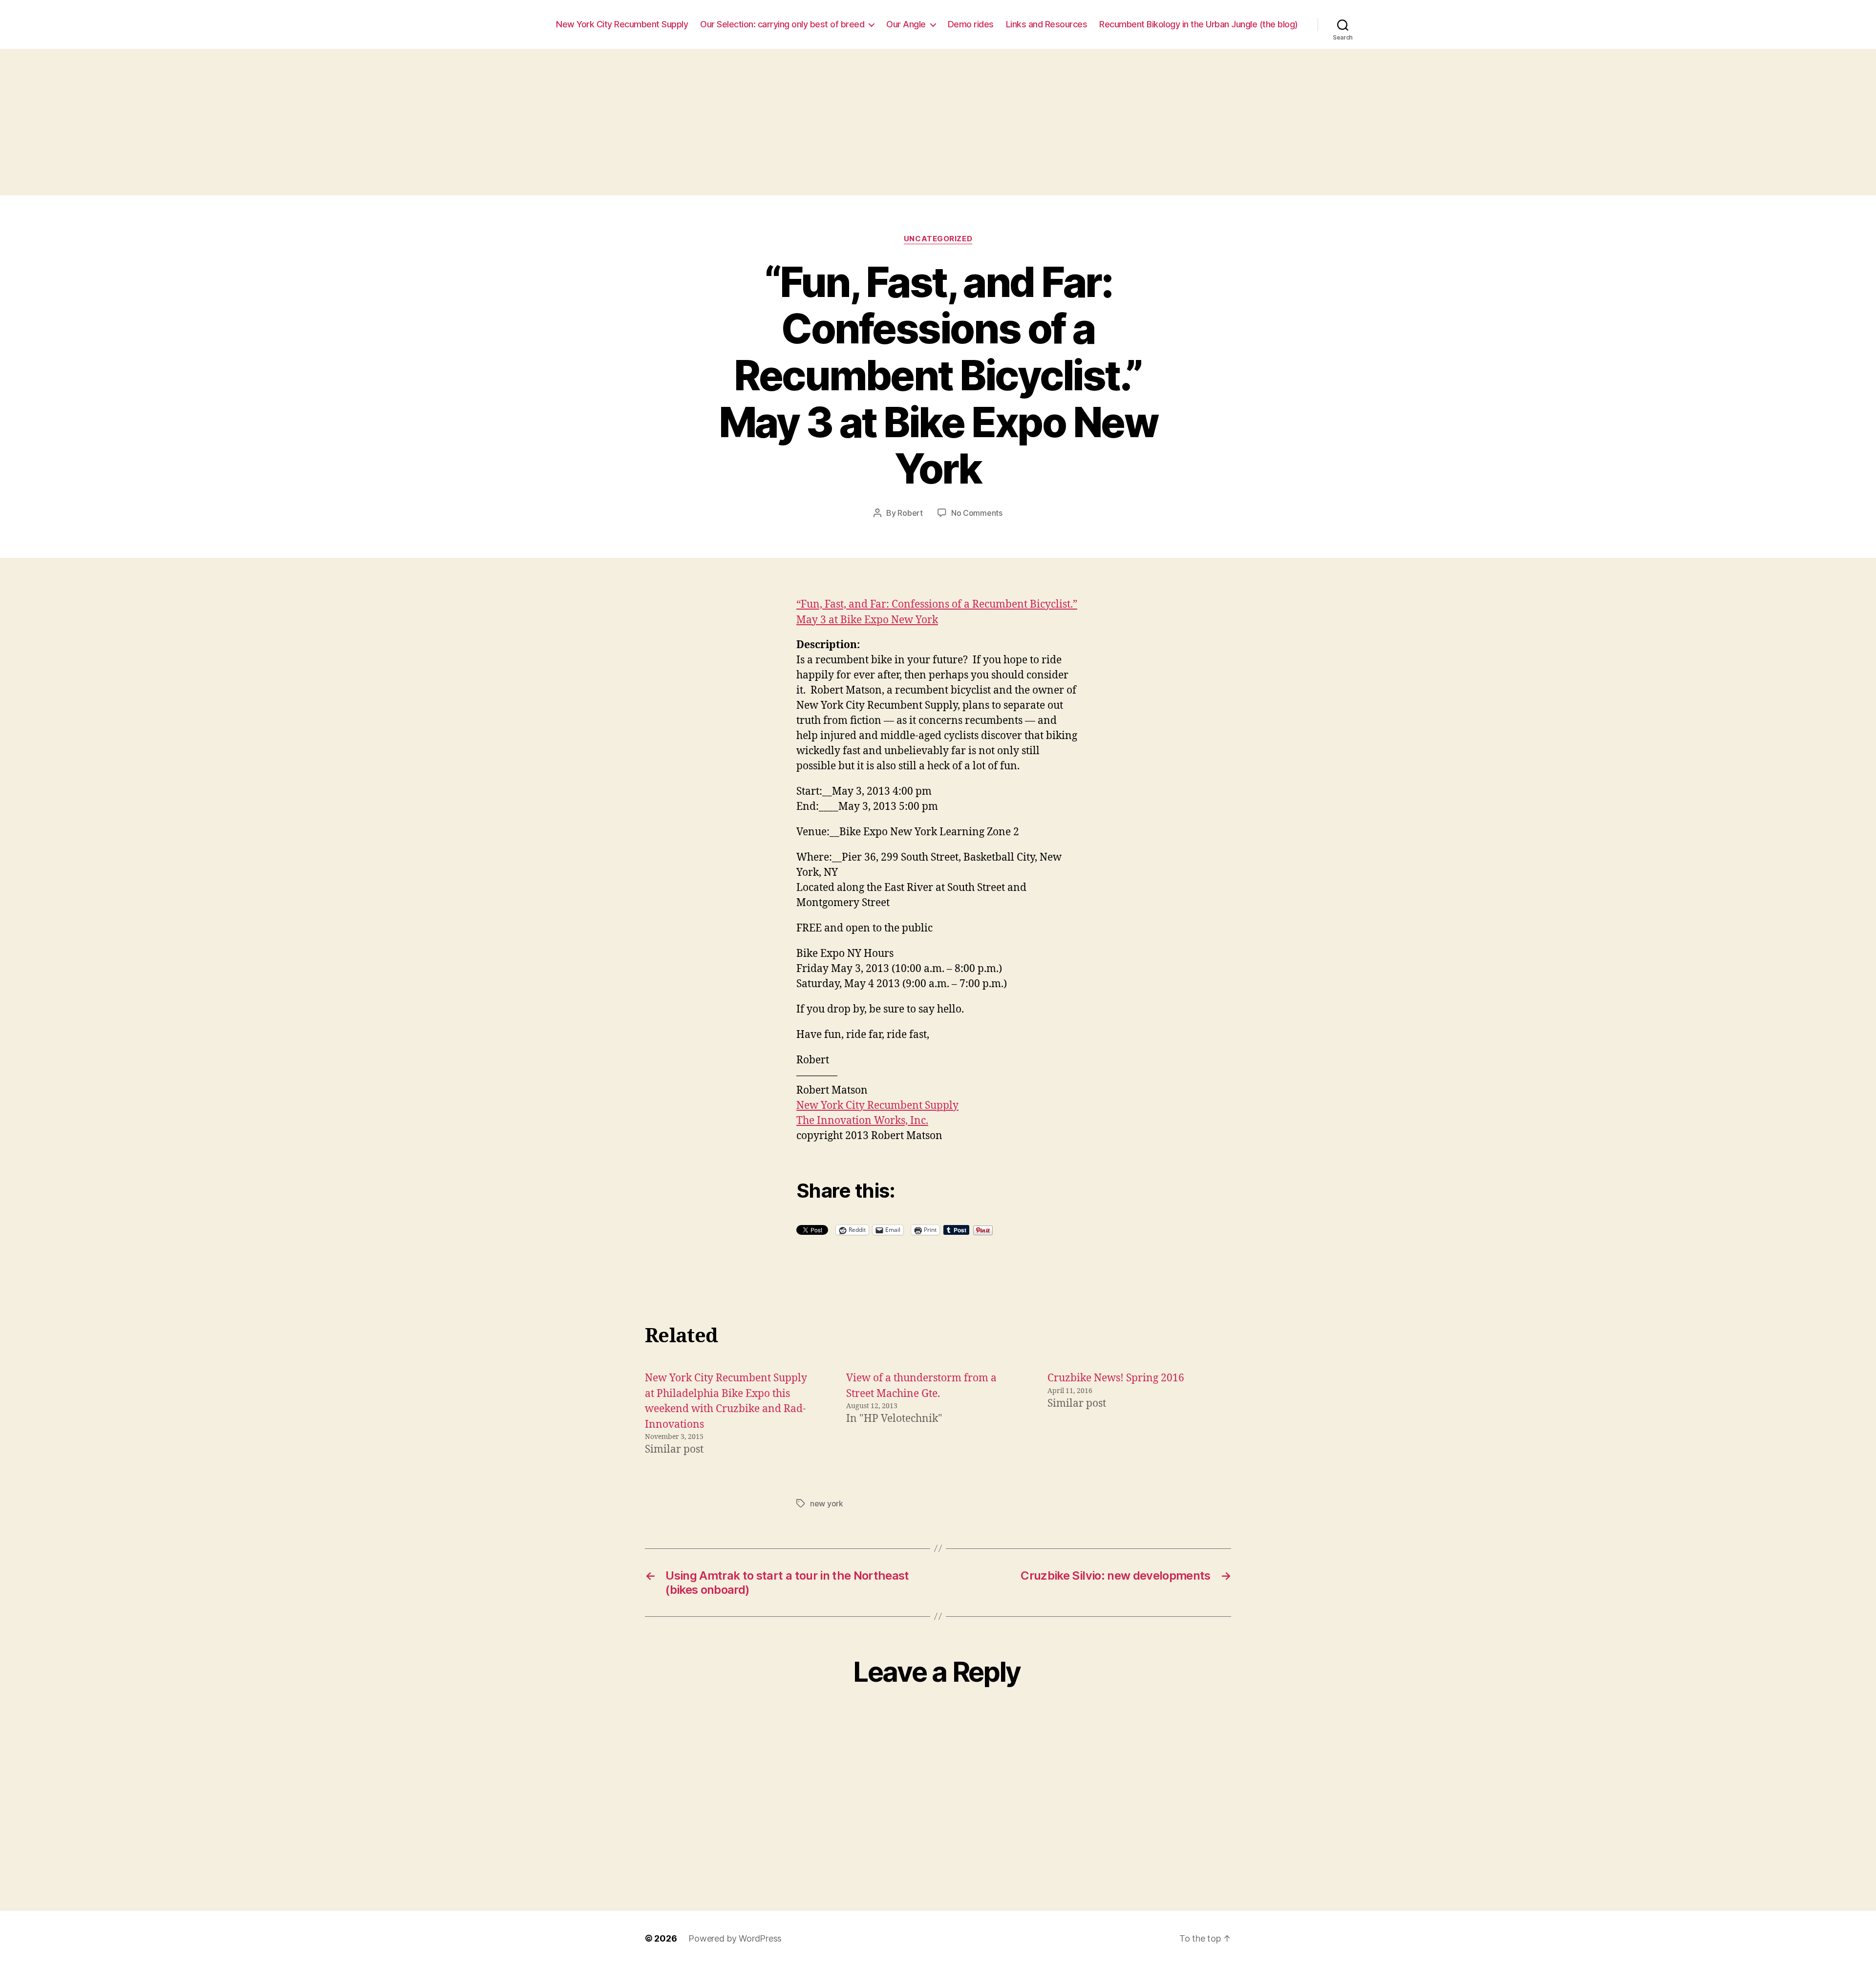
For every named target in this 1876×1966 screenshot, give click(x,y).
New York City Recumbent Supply (622, 24)
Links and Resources (1047, 24)
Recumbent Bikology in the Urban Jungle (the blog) (1199, 24)
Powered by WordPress (735, 1938)
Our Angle (906, 24)
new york (827, 1503)
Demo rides (971, 24)
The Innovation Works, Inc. (862, 1121)
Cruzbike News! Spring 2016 (1116, 1378)
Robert (910, 513)
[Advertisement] (938, 122)
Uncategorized (938, 239)
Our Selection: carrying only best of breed (782, 24)
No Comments (977, 513)
